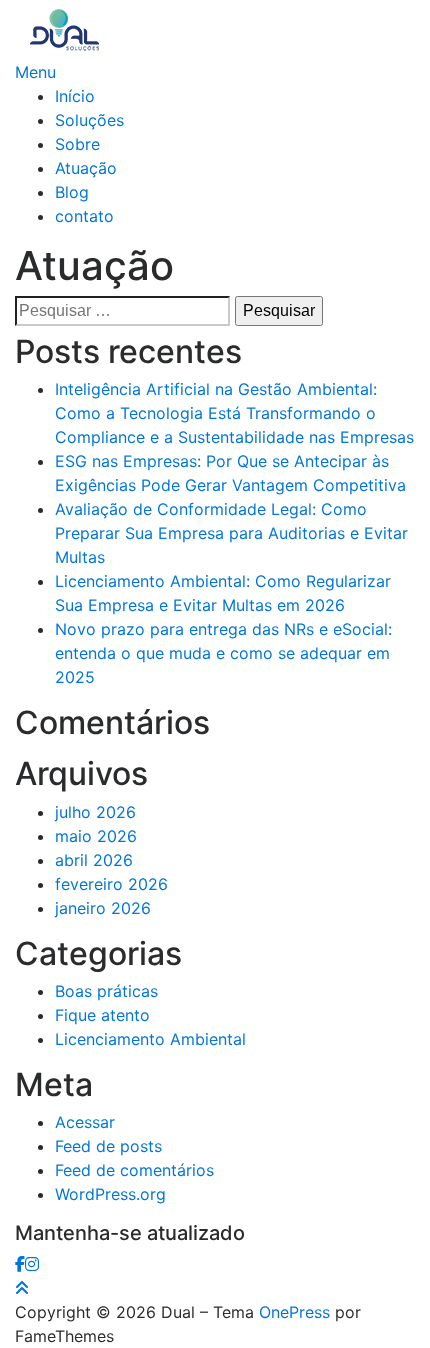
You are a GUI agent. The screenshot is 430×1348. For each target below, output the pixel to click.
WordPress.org (110, 1194)
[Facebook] (20, 1264)
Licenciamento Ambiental (150, 1039)
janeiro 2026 (103, 908)
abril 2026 (94, 860)
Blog (72, 192)
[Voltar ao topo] (22, 1288)
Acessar (85, 1122)
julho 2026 (95, 812)
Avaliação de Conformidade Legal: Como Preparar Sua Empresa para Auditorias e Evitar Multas (231, 533)
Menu (35, 72)
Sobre (77, 144)
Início (75, 96)
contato (84, 216)
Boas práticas (106, 991)
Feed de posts (108, 1146)
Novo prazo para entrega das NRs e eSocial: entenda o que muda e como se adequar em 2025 (223, 653)
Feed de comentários (134, 1170)
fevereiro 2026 (111, 884)
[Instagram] (32, 1264)
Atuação (86, 168)
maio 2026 (96, 836)
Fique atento (102, 1015)
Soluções (89, 120)
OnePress (294, 1312)
